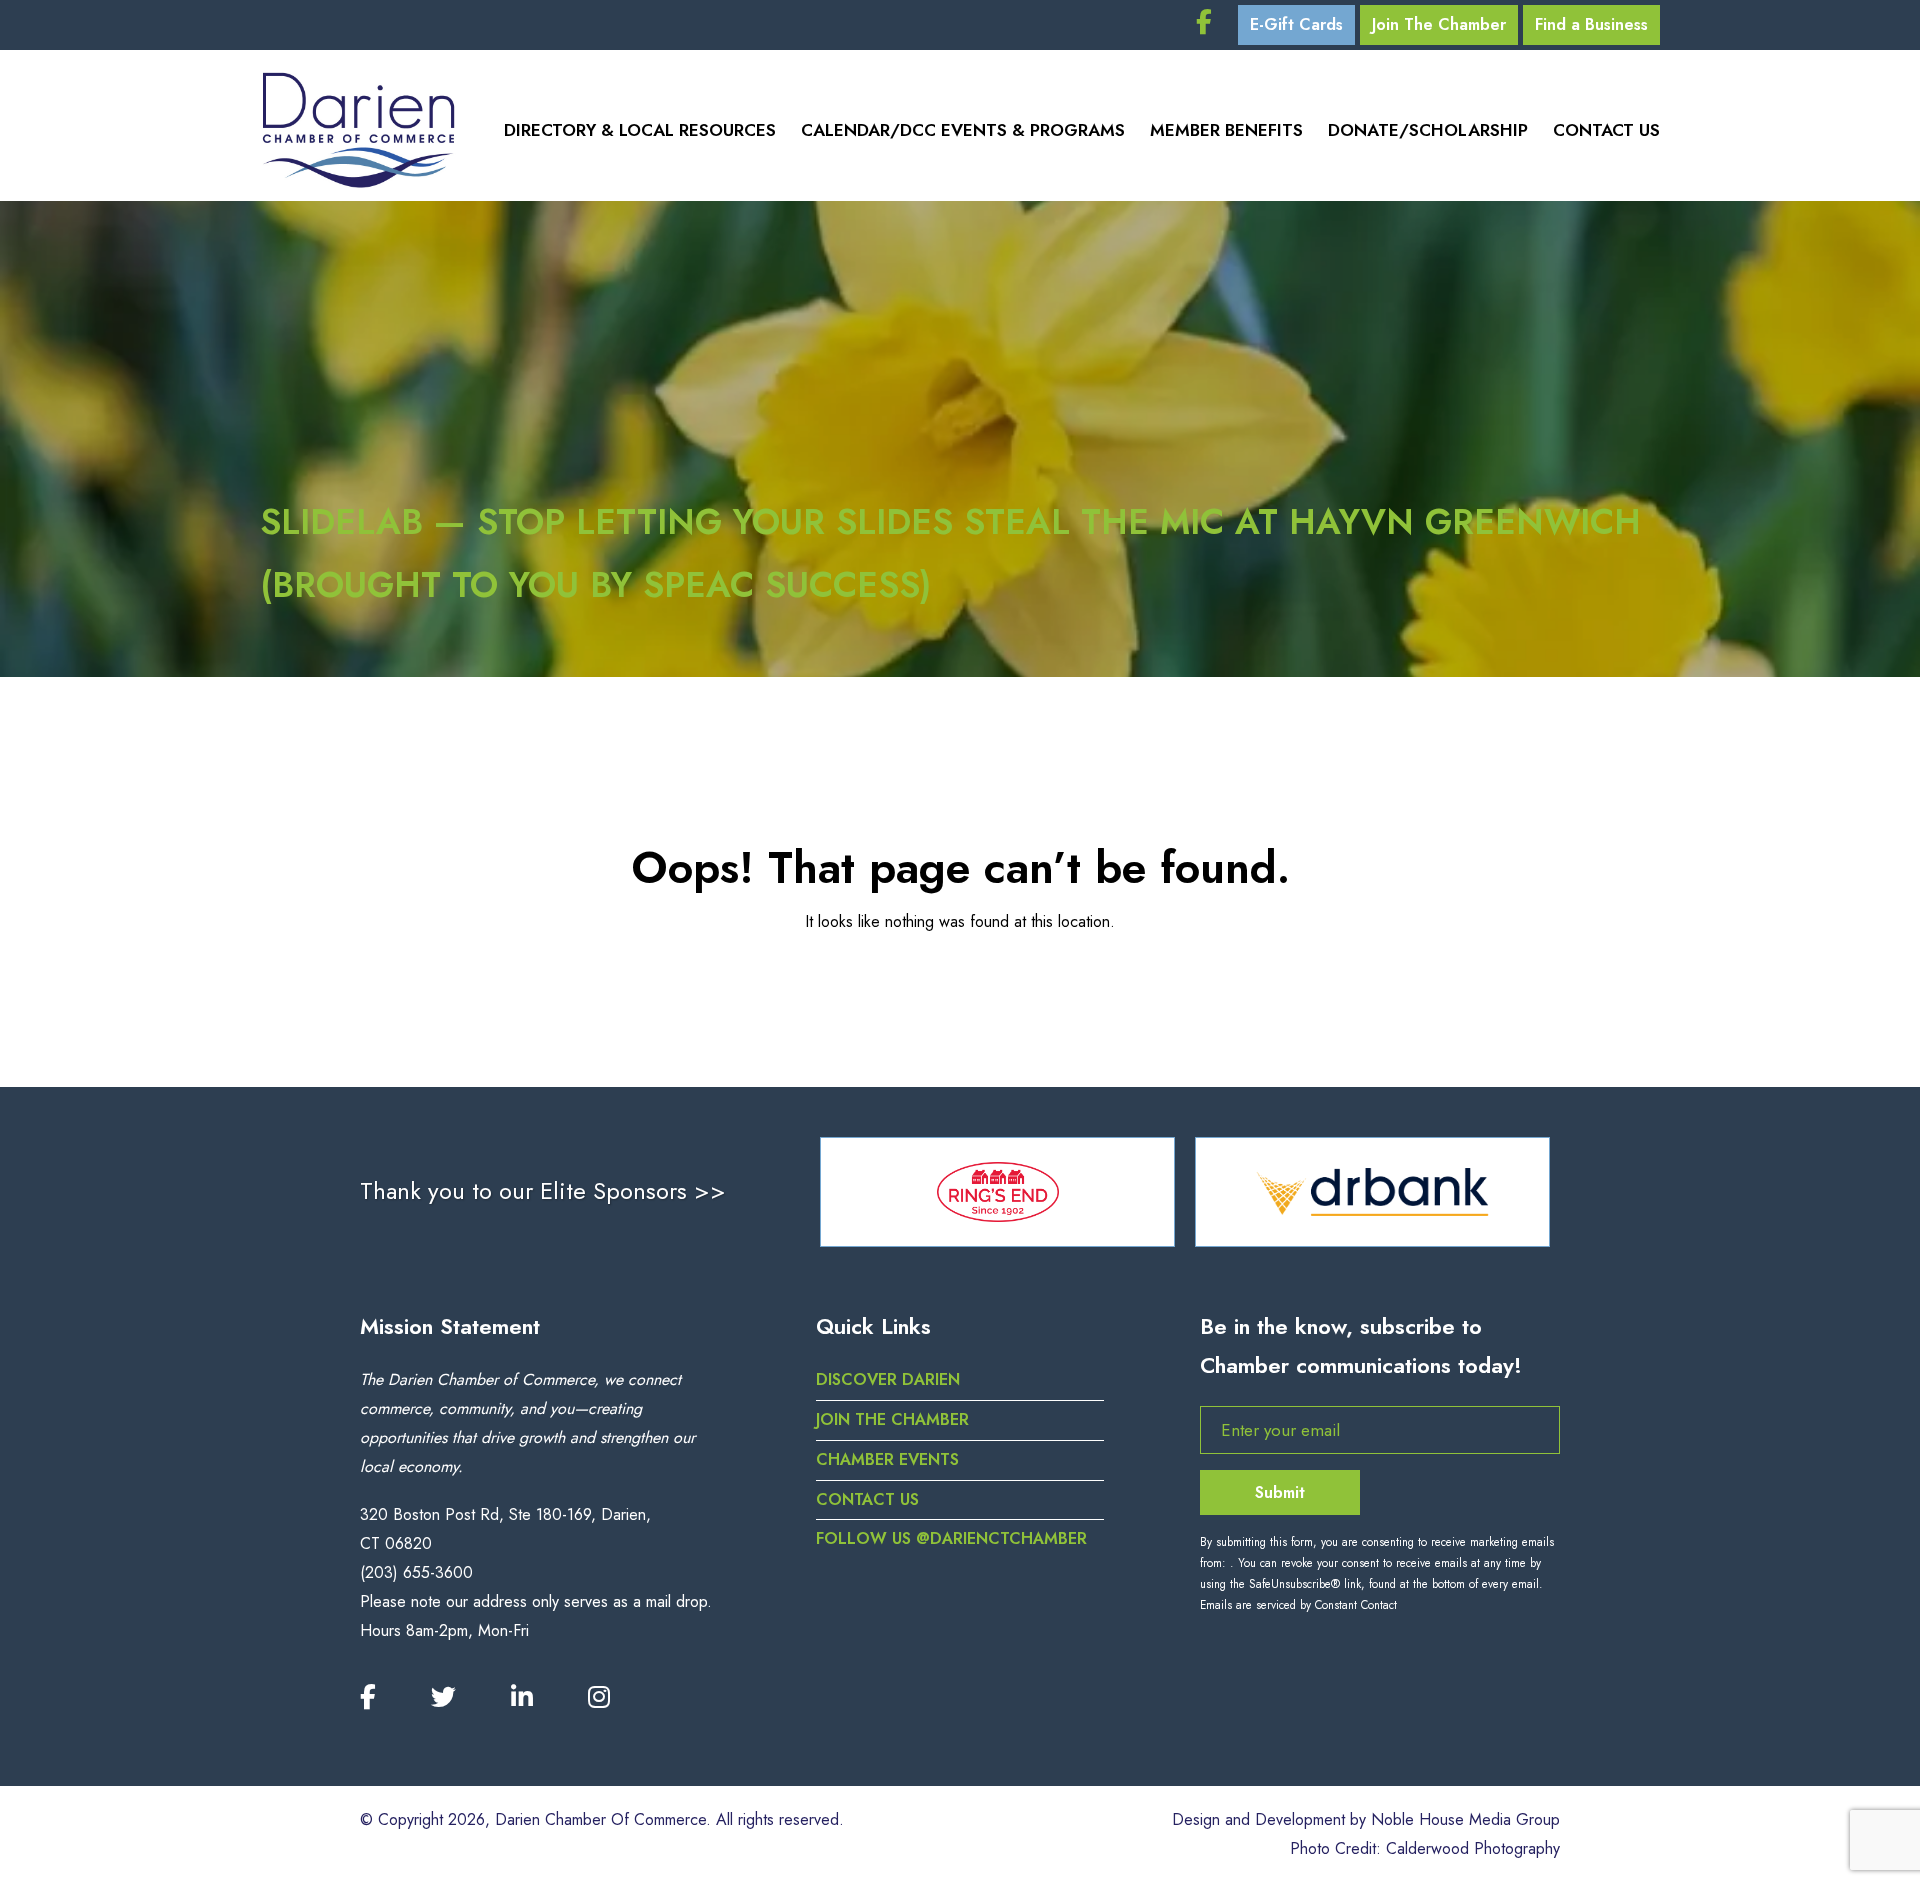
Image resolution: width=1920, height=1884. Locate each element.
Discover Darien (888, 1379)
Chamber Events (887, 1459)
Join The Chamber (1439, 24)
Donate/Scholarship (1428, 130)
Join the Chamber (892, 1419)
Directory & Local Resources (640, 130)
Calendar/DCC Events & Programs (963, 130)
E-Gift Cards (1296, 24)
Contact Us (1606, 130)
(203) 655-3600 (416, 1572)
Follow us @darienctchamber (951, 1538)
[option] (997, 1192)
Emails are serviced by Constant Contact (1298, 1605)
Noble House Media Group (1465, 1819)
